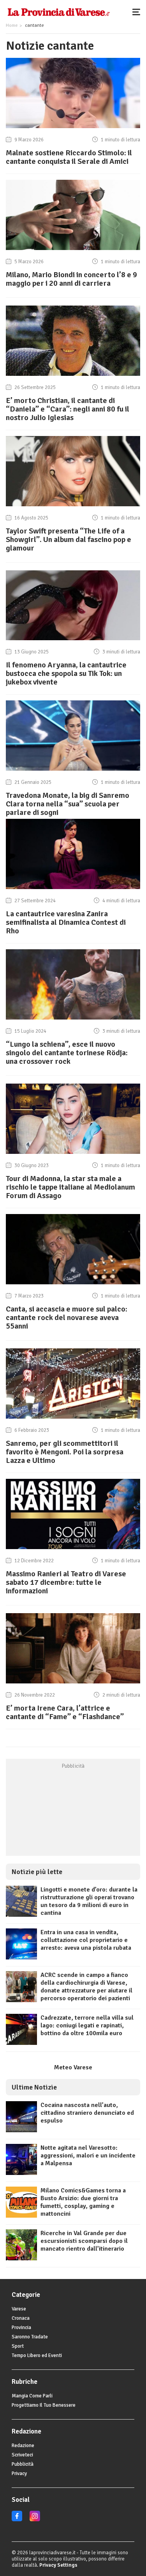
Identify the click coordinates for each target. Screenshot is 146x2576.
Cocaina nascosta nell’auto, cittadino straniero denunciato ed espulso (87, 2113)
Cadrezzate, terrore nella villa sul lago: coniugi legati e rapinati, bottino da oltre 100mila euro (87, 2025)
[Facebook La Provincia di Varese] (17, 2520)
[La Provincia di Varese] (59, 12)
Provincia (21, 2328)
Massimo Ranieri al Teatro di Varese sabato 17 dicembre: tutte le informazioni (66, 1582)
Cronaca (21, 2318)
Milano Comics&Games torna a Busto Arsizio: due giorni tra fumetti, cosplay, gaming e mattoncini (83, 2202)
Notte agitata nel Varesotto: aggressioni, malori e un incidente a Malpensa (88, 2156)
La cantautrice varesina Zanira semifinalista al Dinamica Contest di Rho (66, 922)
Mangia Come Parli (32, 2396)
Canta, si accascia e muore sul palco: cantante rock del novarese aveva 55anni (67, 1318)
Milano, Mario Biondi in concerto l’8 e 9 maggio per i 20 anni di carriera (71, 279)
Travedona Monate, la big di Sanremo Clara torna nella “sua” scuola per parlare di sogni (68, 804)
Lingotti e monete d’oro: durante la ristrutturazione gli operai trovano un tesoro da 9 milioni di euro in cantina (89, 1901)
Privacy (19, 2474)
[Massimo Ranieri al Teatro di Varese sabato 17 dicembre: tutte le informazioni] (73, 1549)
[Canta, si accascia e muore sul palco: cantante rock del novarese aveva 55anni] (73, 1284)
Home (12, 25)
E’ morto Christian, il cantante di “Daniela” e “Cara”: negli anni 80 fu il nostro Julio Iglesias (68, 409)
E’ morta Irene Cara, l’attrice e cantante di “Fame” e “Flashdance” (65, 1712)
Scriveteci (22, 2455)
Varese (19, 2309)
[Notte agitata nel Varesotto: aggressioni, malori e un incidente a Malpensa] (21, 2173)
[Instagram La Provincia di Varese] (35, 2520)
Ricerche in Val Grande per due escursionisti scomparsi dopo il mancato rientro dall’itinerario (84, 2241)
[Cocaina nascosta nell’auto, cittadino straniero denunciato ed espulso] (21, 2130)
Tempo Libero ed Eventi (37, 2355)
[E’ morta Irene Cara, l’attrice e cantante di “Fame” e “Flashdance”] (73, 1683)
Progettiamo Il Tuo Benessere (44, 2405)
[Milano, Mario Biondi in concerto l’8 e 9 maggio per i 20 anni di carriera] (73, 250)
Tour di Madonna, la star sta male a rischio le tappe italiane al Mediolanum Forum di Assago (70, 1187)
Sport (18, 2346)
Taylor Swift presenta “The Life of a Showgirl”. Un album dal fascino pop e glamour (69, 539)
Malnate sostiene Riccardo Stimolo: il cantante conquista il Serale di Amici (69, 157)
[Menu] (138, 12)
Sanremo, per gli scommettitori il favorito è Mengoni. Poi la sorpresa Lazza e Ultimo (65, 1452)
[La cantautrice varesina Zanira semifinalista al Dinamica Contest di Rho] (73, 889)
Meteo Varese (73, 2067)
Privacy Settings (58, 2565)
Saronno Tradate (30, 2337)
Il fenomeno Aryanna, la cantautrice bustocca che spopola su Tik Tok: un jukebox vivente (66, 673)
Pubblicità (23, 2464)
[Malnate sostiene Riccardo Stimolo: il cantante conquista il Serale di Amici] (73, 128)
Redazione (23, 2446)
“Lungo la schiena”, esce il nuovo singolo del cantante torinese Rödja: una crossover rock (67, 1053)
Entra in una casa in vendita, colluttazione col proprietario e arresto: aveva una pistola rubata (86, 1940)
